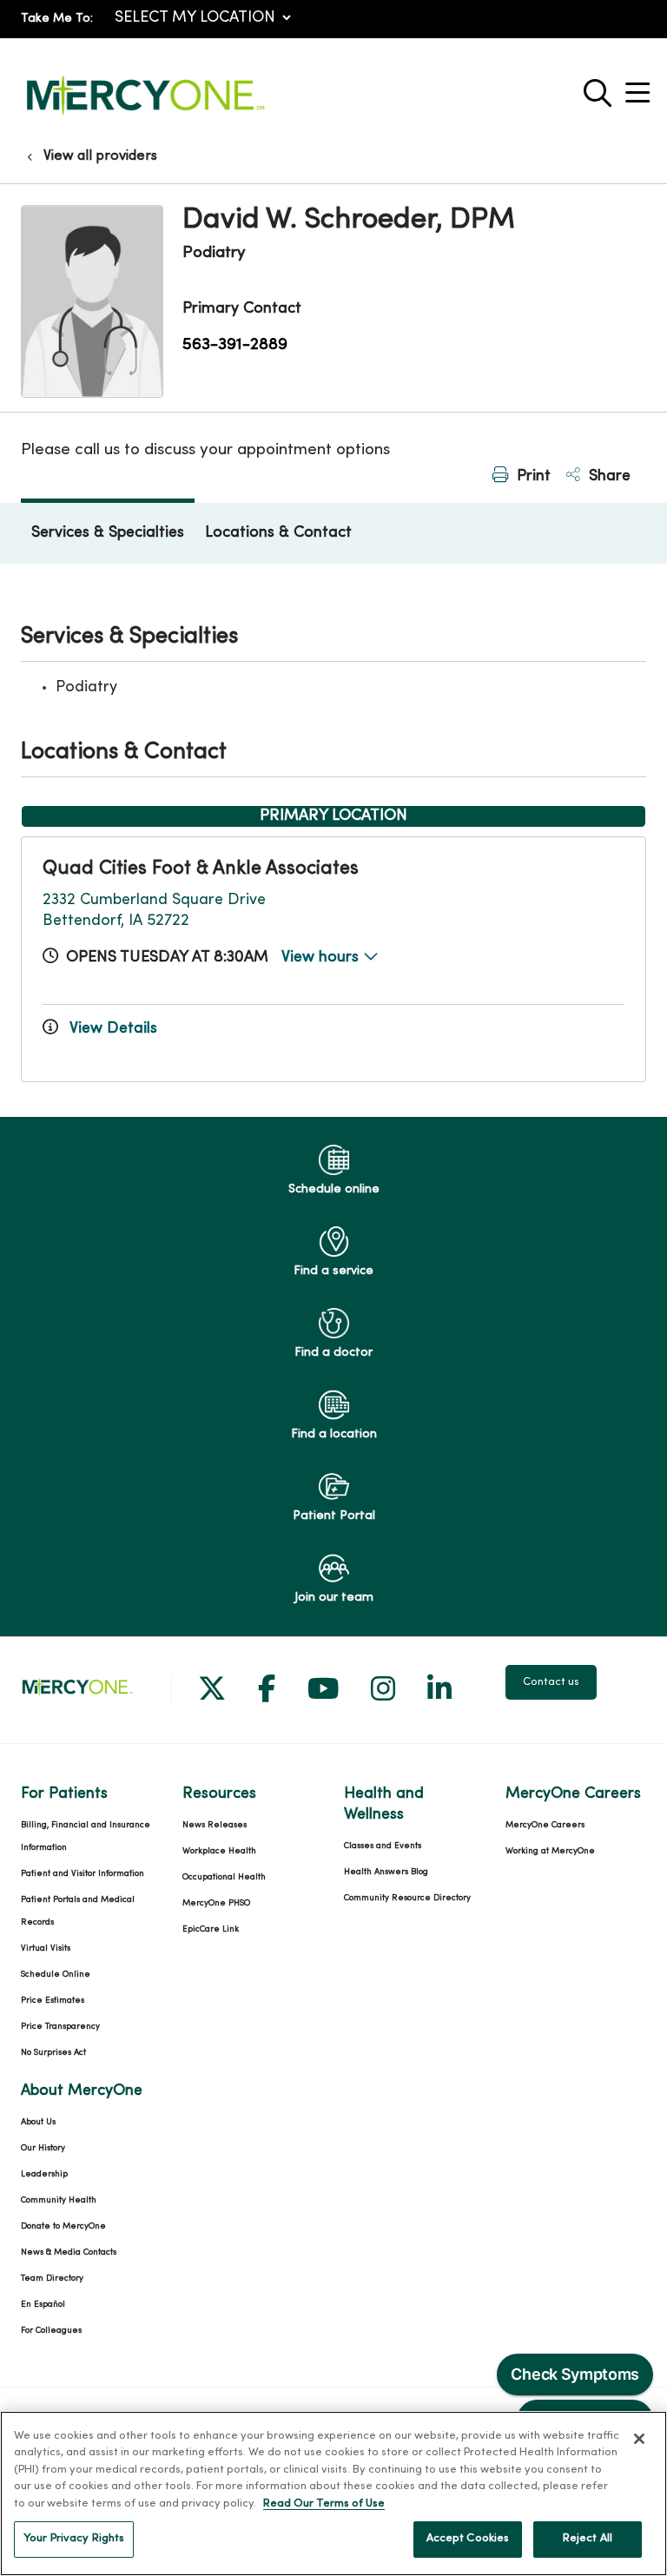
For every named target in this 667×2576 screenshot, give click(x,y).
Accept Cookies (468, 2539)
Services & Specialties (108, 533)
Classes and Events (383, 1846)
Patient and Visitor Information (83, 1874)
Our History (43, 2148)
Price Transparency (60, 2027)
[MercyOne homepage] (145, 115)
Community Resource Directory (407, 1898)
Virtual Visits (46, 1949)
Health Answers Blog (386, 1872)
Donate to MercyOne (63, 2226)
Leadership (44, 2174)
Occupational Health (224, 1877)
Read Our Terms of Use (324, 2504)
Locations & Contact (278, 533)
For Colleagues (51, 2331)
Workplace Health (219, 1851)
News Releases (215, 1825)
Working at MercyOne (550, 1851)
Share (608, 476)
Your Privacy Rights (74, 2539)
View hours (322, 958)
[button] (641, 86)
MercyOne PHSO (216, 1903)
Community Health (59, 2200)
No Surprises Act (53, 2053)
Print (532, 476)
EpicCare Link (211, 1929)
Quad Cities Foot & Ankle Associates (201, 869)
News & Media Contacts (69, 2252)
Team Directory (52, 2279)
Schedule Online (56, 1975)
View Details (111, 1029)
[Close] (639, 2439)
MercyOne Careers (545, 1825)
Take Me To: (57, 19)
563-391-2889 (235, 345)
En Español (43, 2305)
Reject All (588, 2539)
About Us (38, 2122)
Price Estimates (53, 2001)
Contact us (551, 1682)
